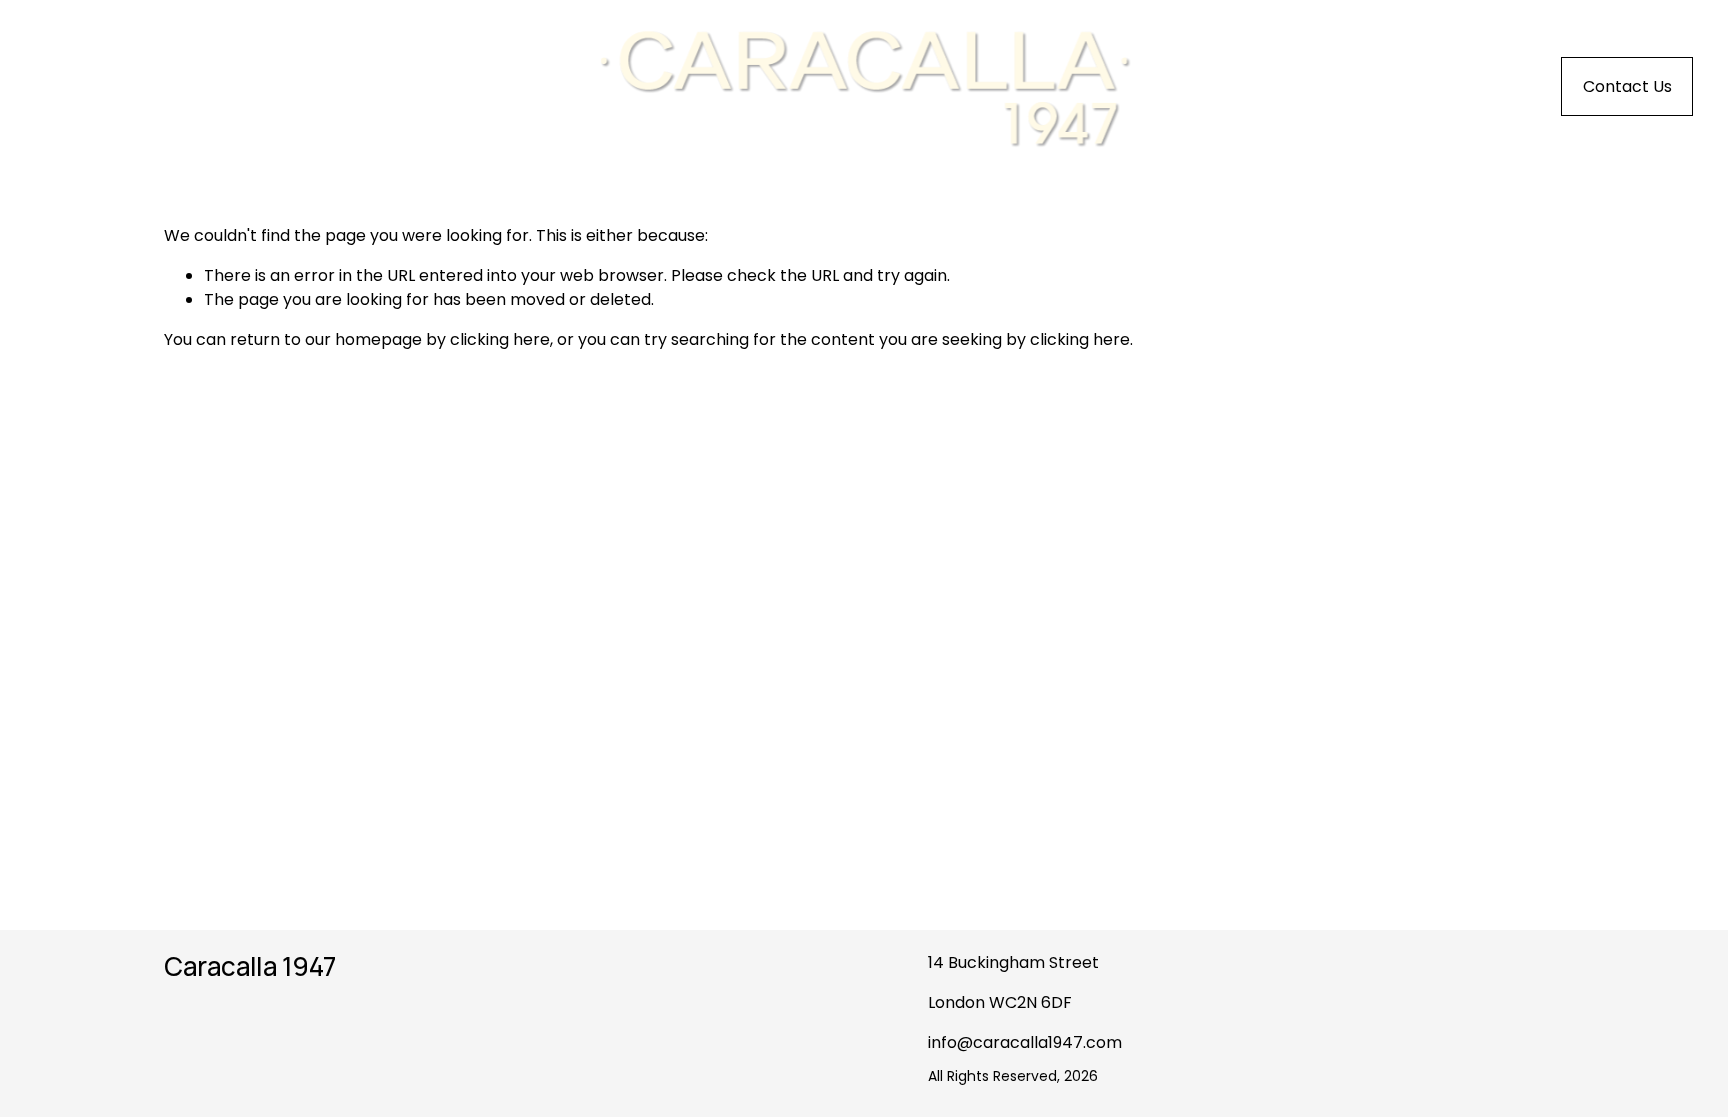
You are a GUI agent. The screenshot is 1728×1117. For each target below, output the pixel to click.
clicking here (500, 339)
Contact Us (1627, 86)
